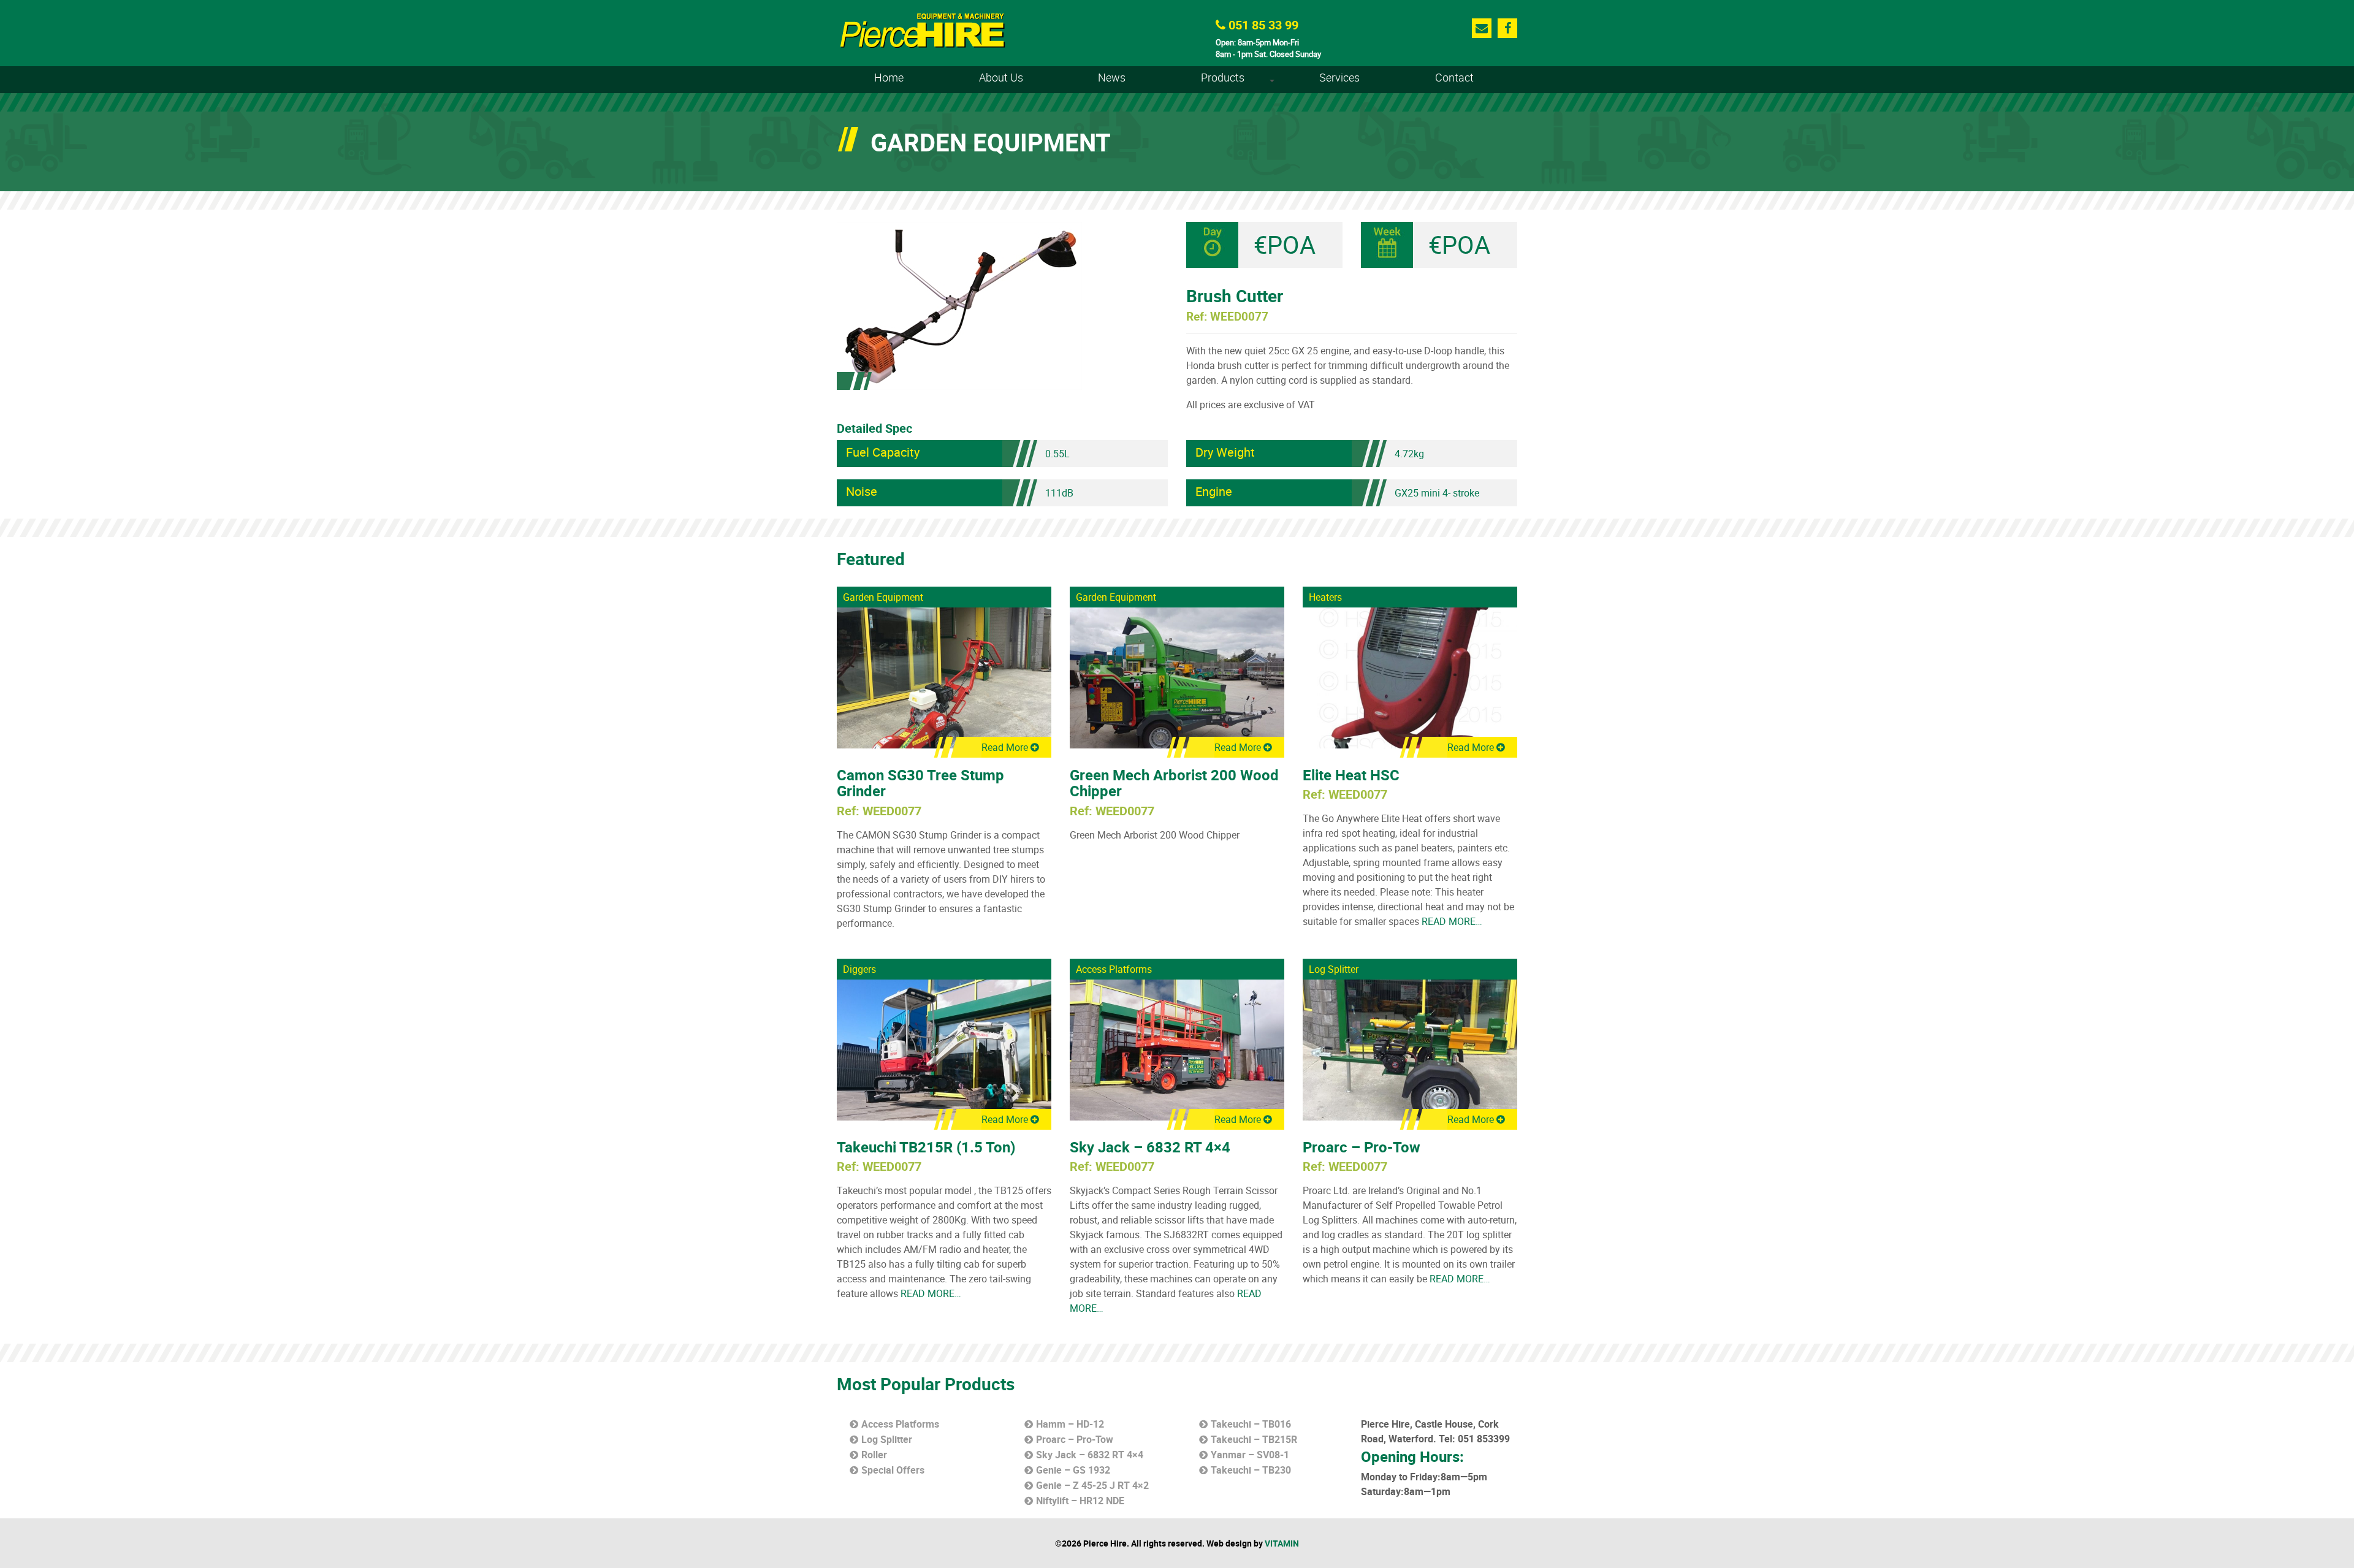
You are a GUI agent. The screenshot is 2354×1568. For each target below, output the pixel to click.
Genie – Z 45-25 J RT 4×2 (1092, 1485)
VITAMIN (1282, 1543)
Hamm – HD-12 (1070, 1424)
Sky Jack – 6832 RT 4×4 (1090, 1455)
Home (889, 77)
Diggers (859, 969)
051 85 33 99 (1262, 25)
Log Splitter (1334, 969)
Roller (874, 1455)
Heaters (1325, 597)
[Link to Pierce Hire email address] (1482, 28)
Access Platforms (1114, 969)
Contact (1454, 77)
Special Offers (893, 1470)
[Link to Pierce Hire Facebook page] (1508, 28)
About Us (1001, 77)
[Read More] (944, 677)
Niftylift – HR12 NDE (1080, 1501)
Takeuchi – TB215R (1254, 1439)
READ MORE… (1451, 921)
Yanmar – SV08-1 (1250, 1455)
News (1112, 77)
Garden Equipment (883, 597)
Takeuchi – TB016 (1251, 1424)
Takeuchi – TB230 (1251, 1470)
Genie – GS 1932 (1073, 1470)
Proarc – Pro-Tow (1075, 1439)
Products (1240, 82)
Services (1339, 77)
